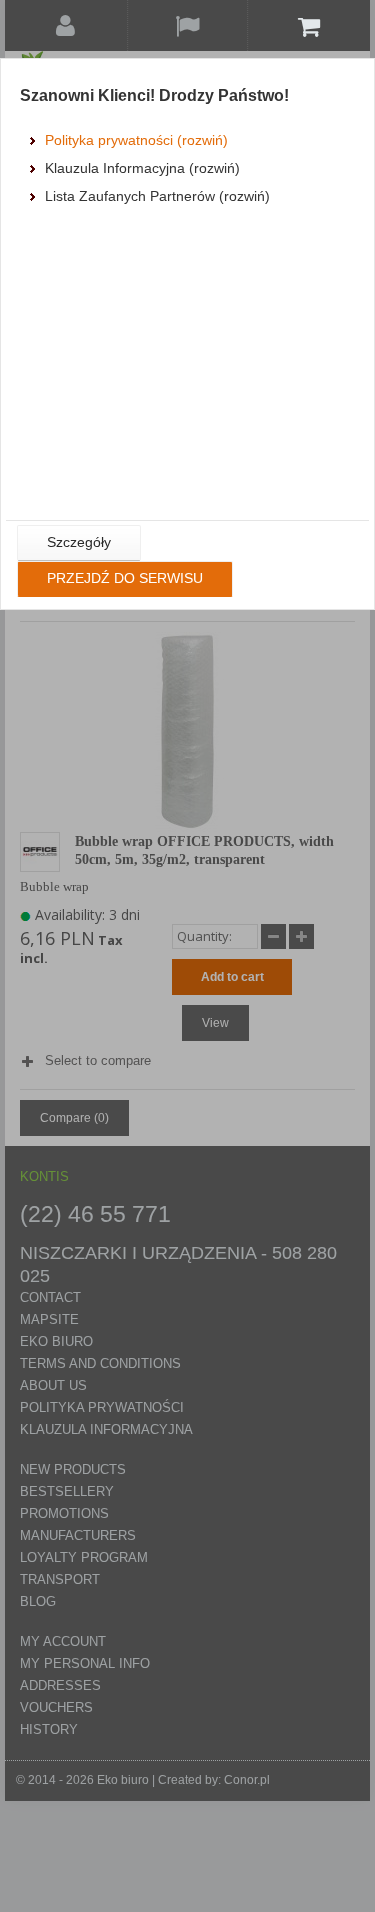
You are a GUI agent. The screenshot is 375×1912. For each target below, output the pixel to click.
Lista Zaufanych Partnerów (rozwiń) (157, 196)
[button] (79, 543)
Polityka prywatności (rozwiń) (136, 140)
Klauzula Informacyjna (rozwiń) (142, 168)
